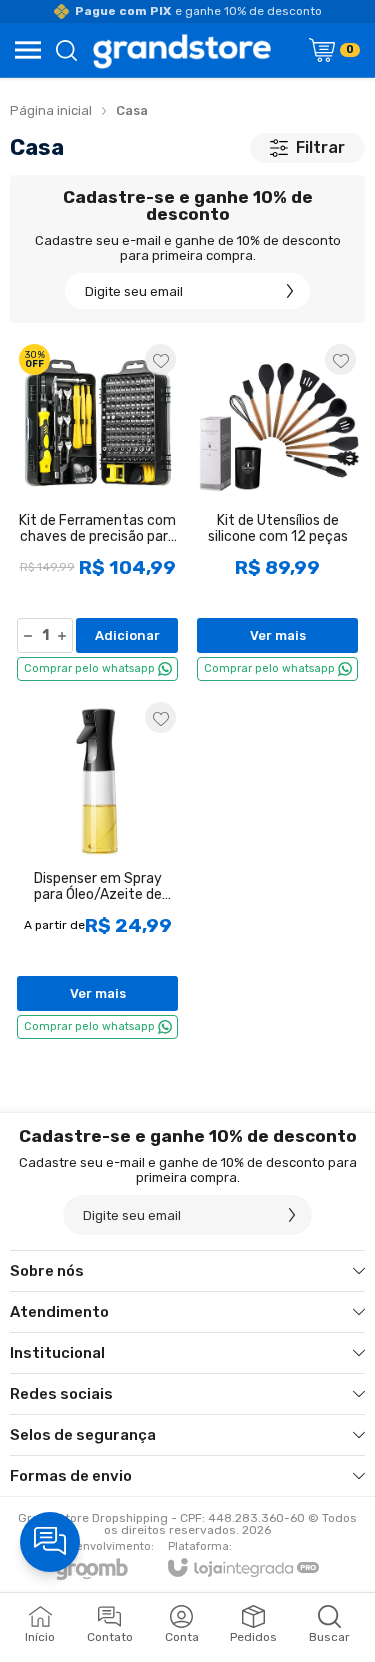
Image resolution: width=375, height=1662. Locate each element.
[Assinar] (290, 291)
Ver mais (278, 635)
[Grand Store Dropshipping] (182, 50)
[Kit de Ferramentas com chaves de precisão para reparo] (97, 511)
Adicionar (127, 635)
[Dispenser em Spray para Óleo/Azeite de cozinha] (97, 869)
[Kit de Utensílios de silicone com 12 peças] (277, 511)
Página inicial (51, 110)
